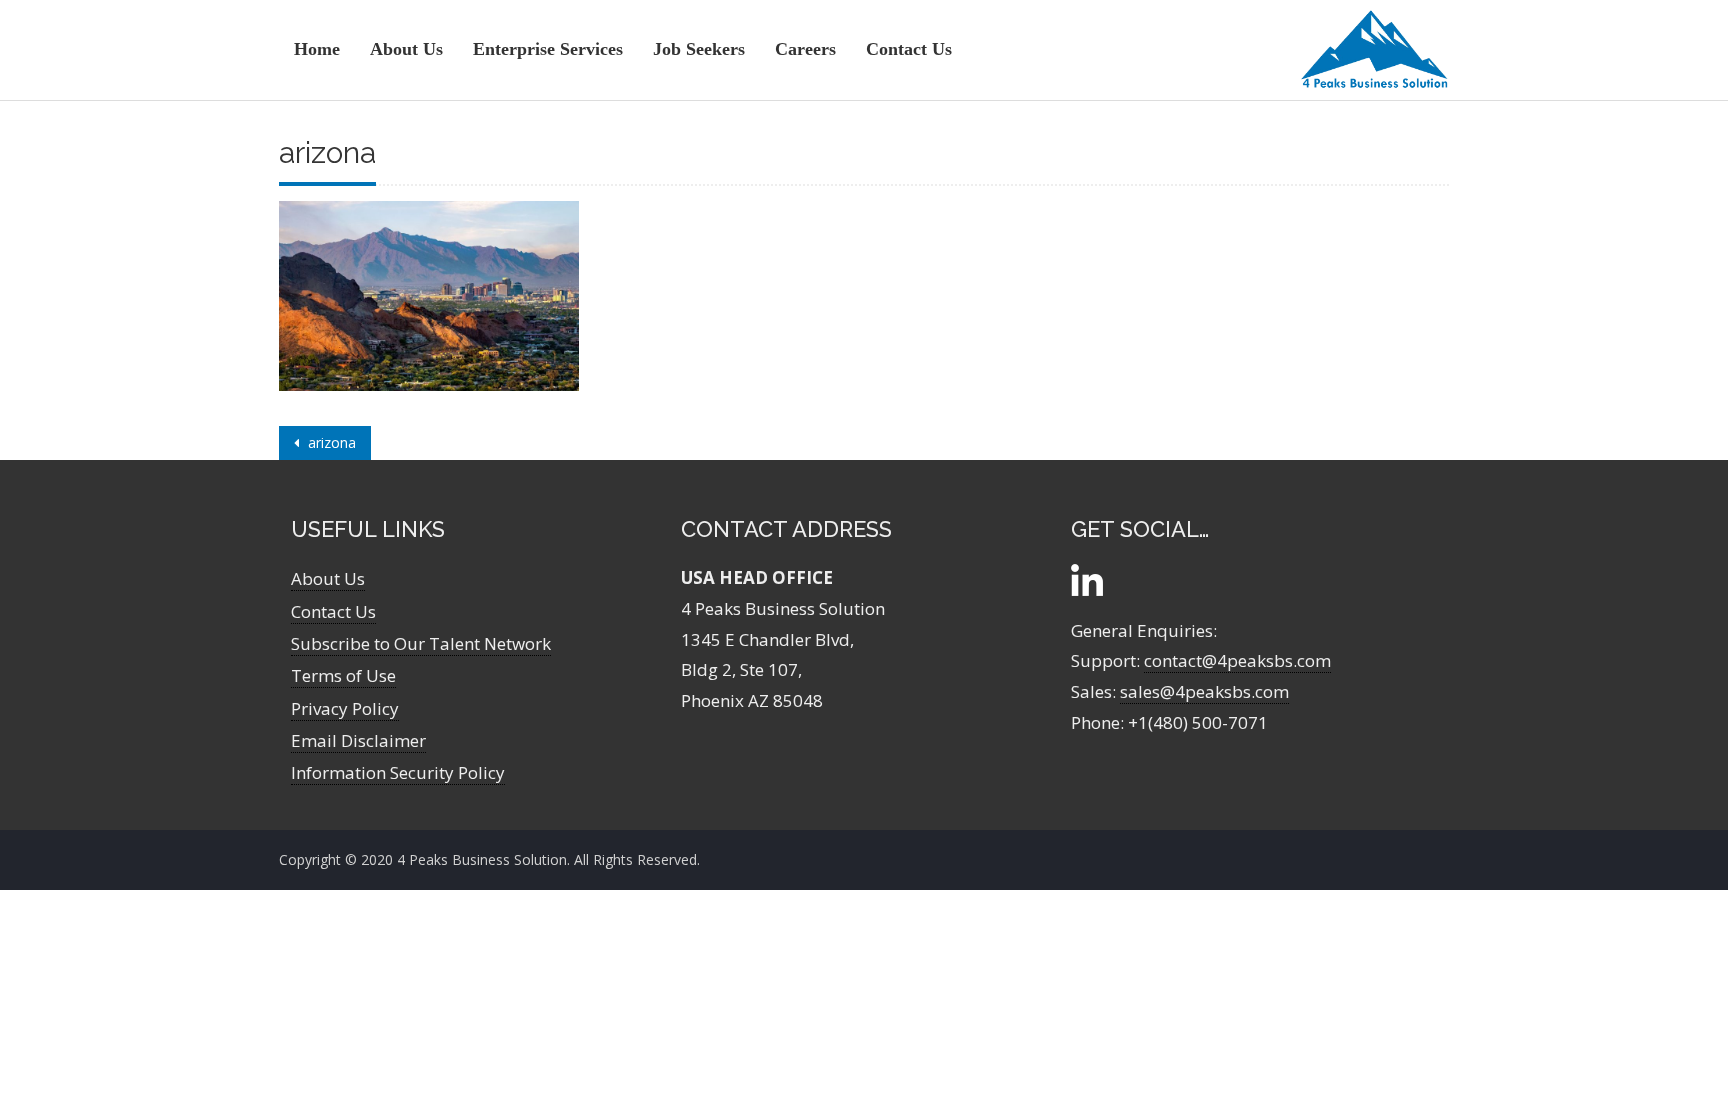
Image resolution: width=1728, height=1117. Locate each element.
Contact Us (909, 49)
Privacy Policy (345, 708)
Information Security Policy (398, 772)
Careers (805, 49)
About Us (406, 49)
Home (317, 49)
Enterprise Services (548, 49)
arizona (330, 442)
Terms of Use (343, 675)
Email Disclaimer (358, 740)
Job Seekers (699, 49)
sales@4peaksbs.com (1204, 691)
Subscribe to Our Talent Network (421, 643)
